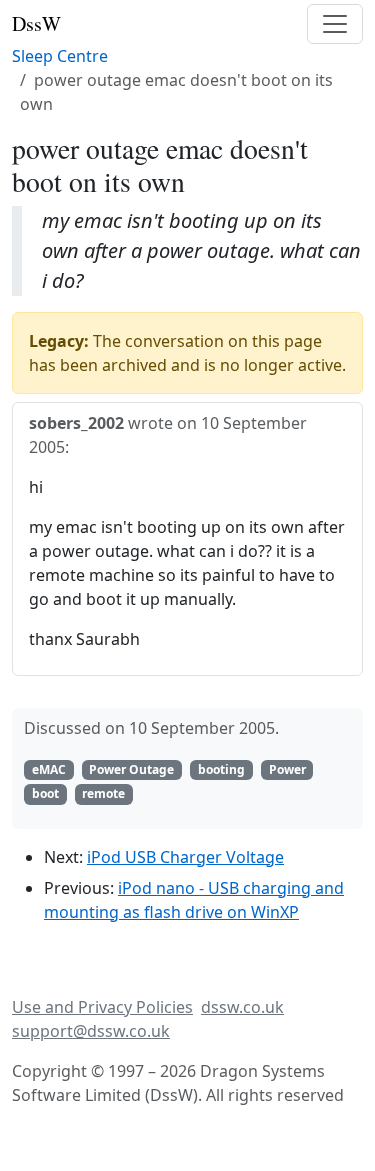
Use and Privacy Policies (102, 1007)
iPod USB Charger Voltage (185, 857)
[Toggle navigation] (335, 24)
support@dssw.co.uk (91, 1031)
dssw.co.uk (242, 1007)
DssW (36, 23)
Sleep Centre (60, 56)
